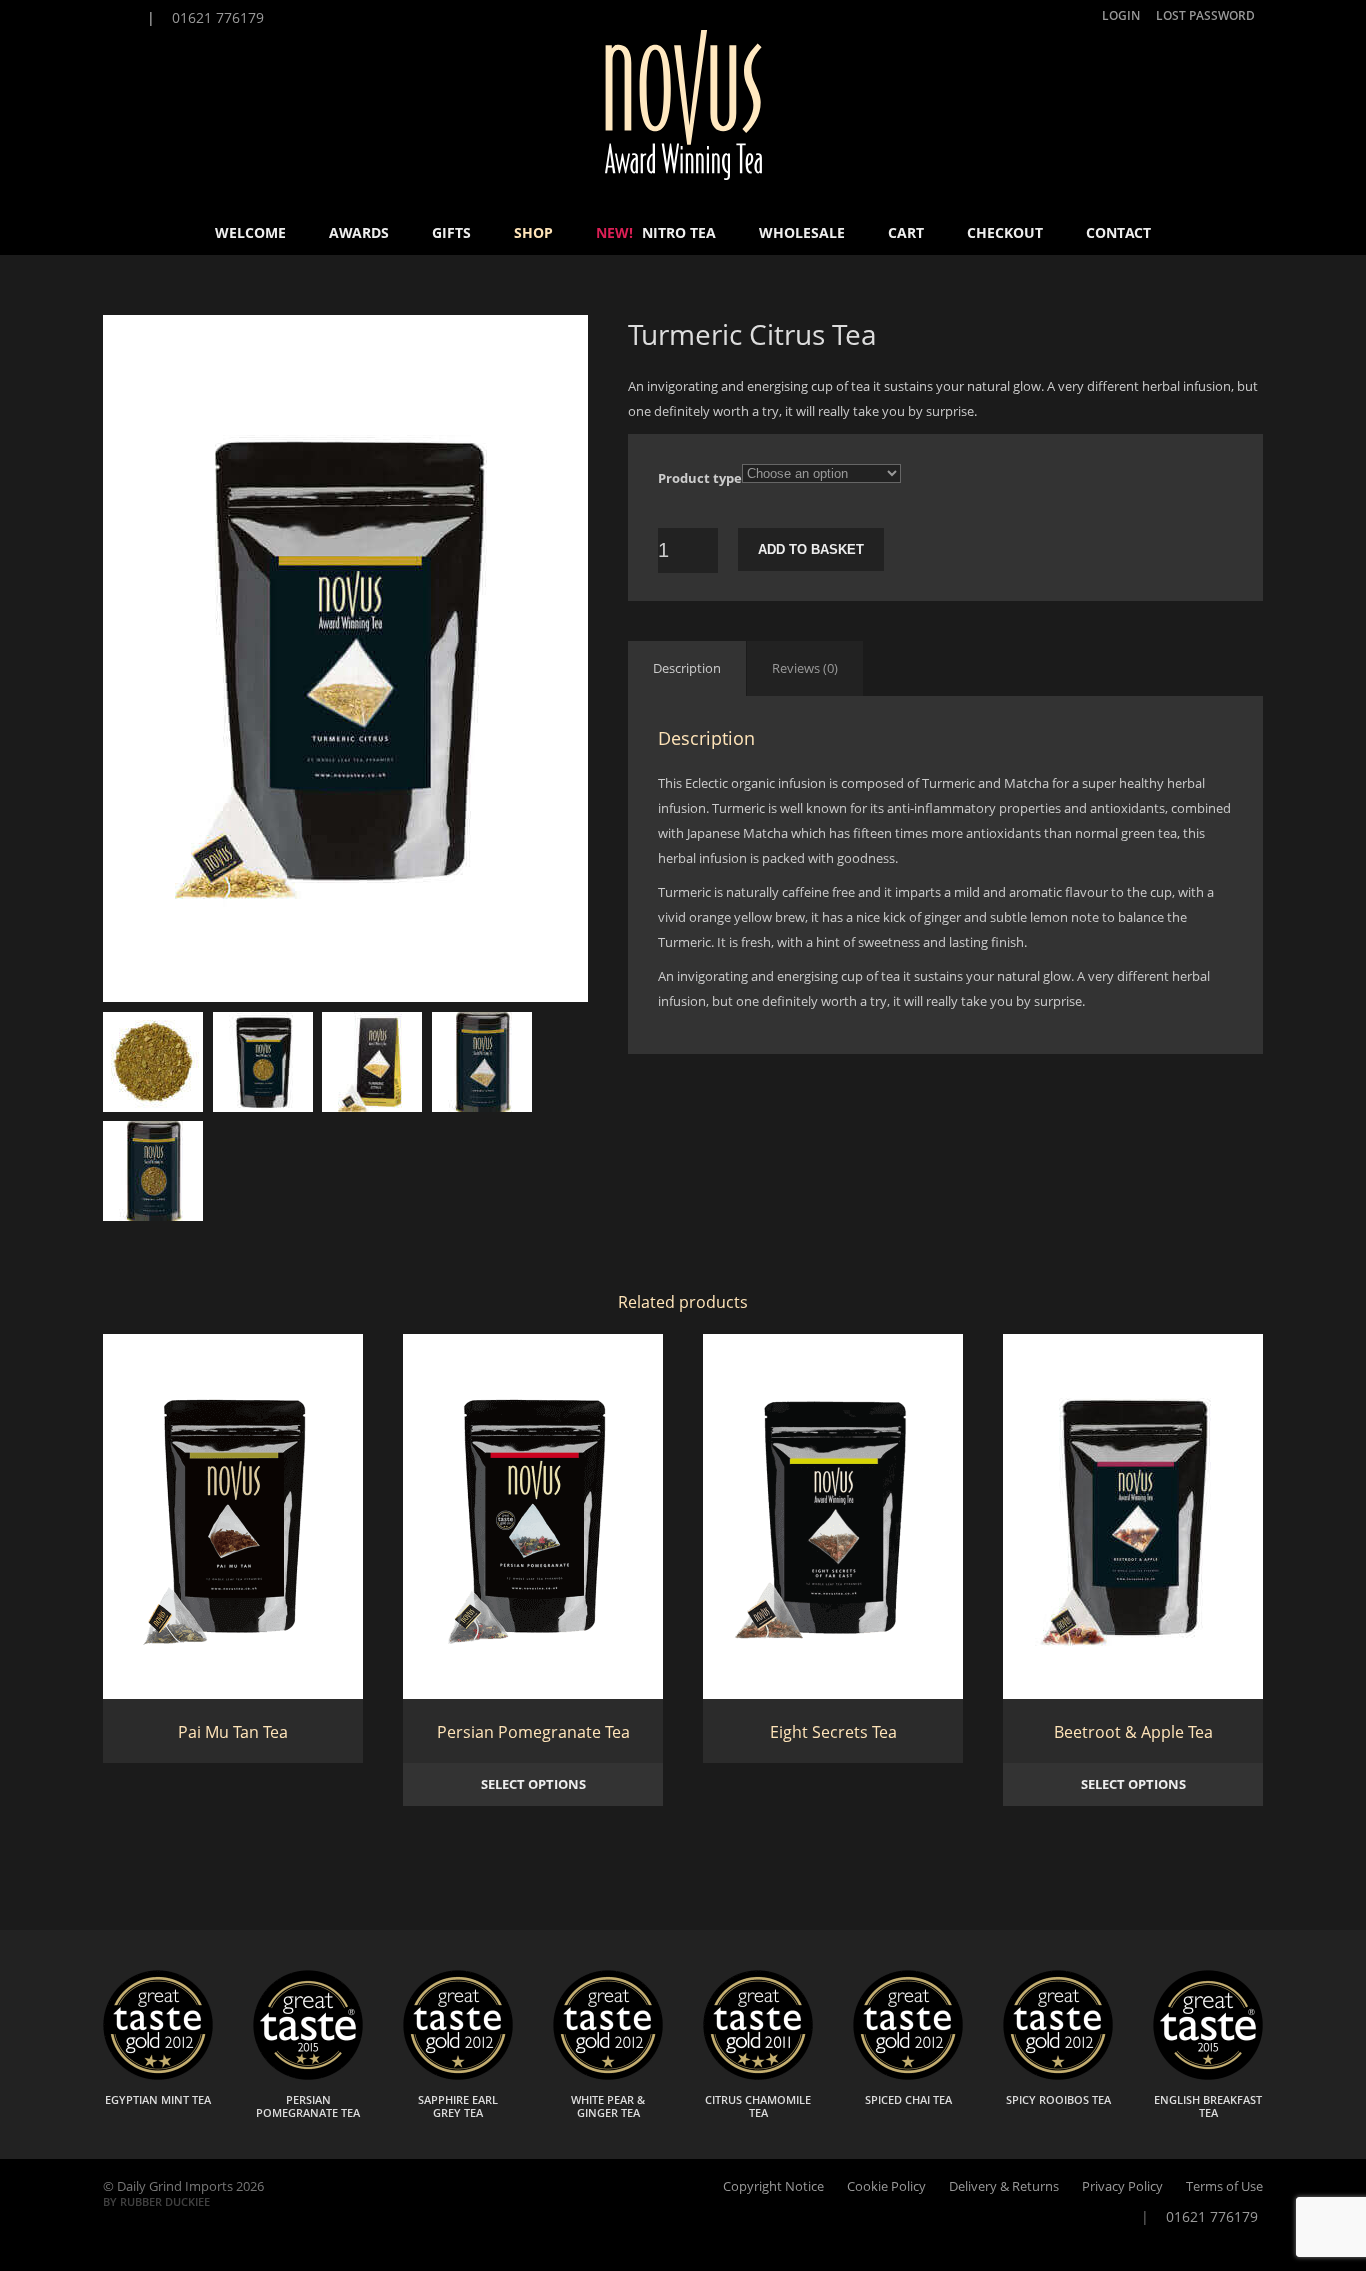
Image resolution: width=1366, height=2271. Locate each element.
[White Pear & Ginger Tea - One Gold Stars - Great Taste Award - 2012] (608, 2075)
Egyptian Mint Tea (158, 2099)
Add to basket (811, 549)
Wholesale (802, 232)
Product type (700, 478)
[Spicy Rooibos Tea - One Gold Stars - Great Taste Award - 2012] (1058, 2075)
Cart (906, 232)
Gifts (451, 232)
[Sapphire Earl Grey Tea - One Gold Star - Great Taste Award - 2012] (458, 2075)
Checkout (1005, 232)
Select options (533, 1784)
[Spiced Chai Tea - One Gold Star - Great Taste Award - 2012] (908, 2075)
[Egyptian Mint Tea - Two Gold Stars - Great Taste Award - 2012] (158, 2075)
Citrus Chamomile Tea (758, 2106)
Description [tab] (687, 668)
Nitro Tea (656, 232)
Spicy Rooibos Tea (1058, 2099)
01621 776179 (216, 17)
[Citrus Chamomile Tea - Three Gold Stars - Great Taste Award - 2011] (758, 2075)
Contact (1118, 232)
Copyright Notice (773, 2186)
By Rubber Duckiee (156, 2201)
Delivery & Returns (1004, 2186)
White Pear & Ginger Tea (608, 2106)
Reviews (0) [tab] (805, 668)
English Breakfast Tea (1208, 2106)
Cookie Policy (886, 2186)
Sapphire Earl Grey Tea (458, 2106)
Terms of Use (1224, 2186)
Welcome (250, 232)
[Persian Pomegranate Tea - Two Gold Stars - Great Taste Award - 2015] (308, 2075)
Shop (533, 232)
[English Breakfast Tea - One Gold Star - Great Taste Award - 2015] (1208, 2075)
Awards (359, 232)
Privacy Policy (1122, 2186)
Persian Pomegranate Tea (308, 2106)
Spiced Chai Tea (908, 2099)
